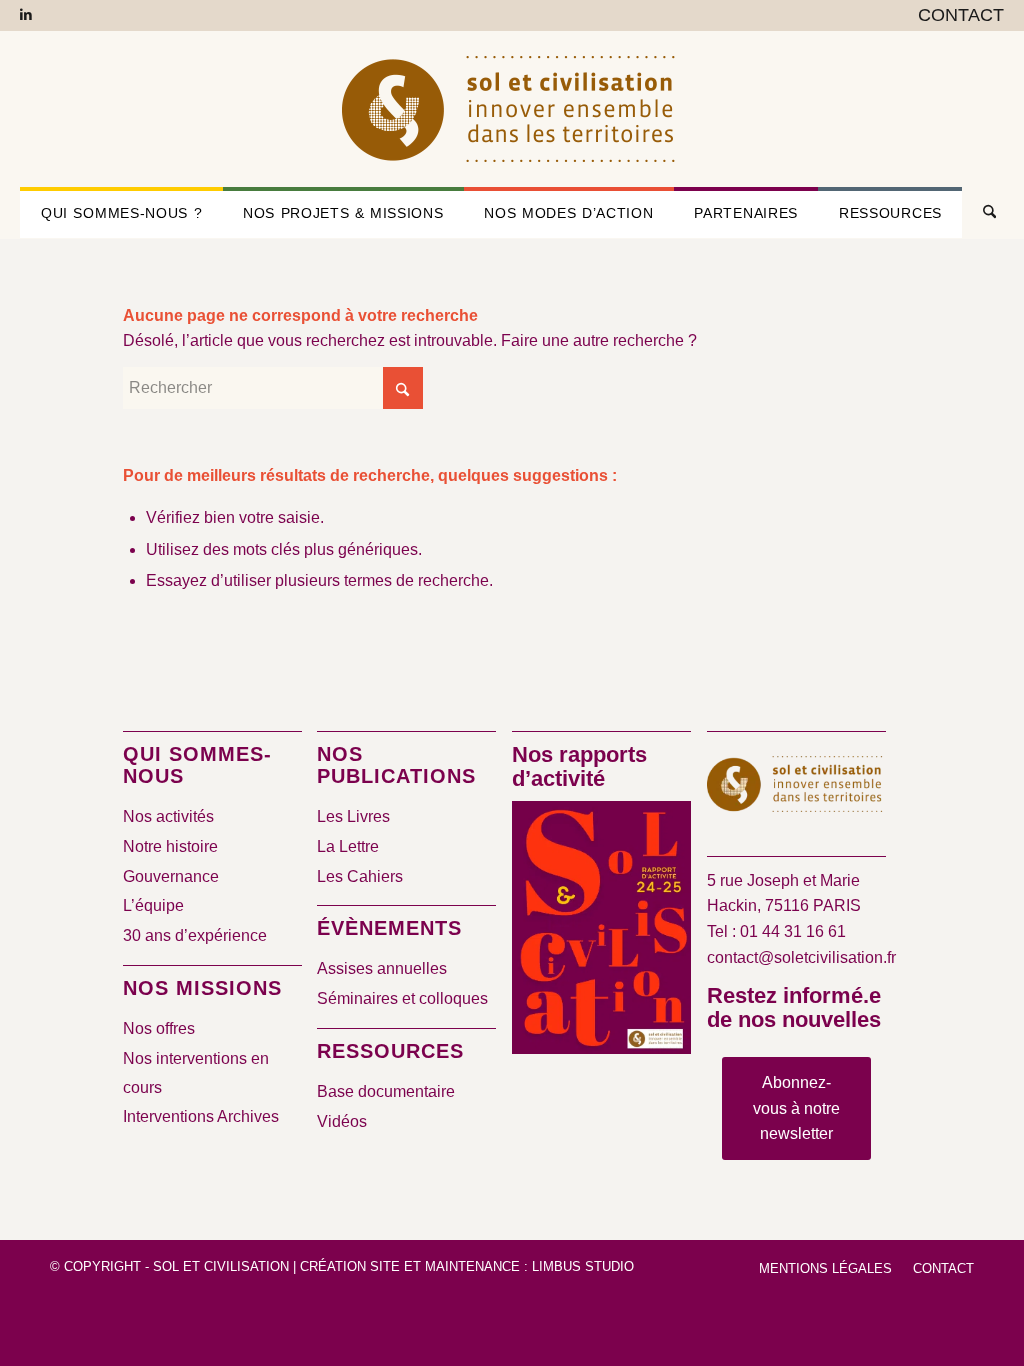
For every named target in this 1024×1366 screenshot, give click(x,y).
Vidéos (342, 1121)
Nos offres (159, 1028)
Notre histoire (170, 846)
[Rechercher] (982, 213)
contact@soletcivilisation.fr (801, 957)
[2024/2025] (601, 931)
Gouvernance (171, 876)
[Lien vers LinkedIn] (26, 15)
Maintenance (472, 1266)
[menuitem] (956, 16)
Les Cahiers (360, 876)
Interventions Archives (201, 1116)
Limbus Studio (583, 1266)
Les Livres (353, 816)
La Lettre (348, 846)
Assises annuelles (382, 968)
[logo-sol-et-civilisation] (512, 109)
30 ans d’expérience (195, 935)
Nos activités (168, 816)
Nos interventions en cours (196, 1073)
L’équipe (153, 905)
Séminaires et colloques (402, 998)
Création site (350, 1266)
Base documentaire (386, 1091)
